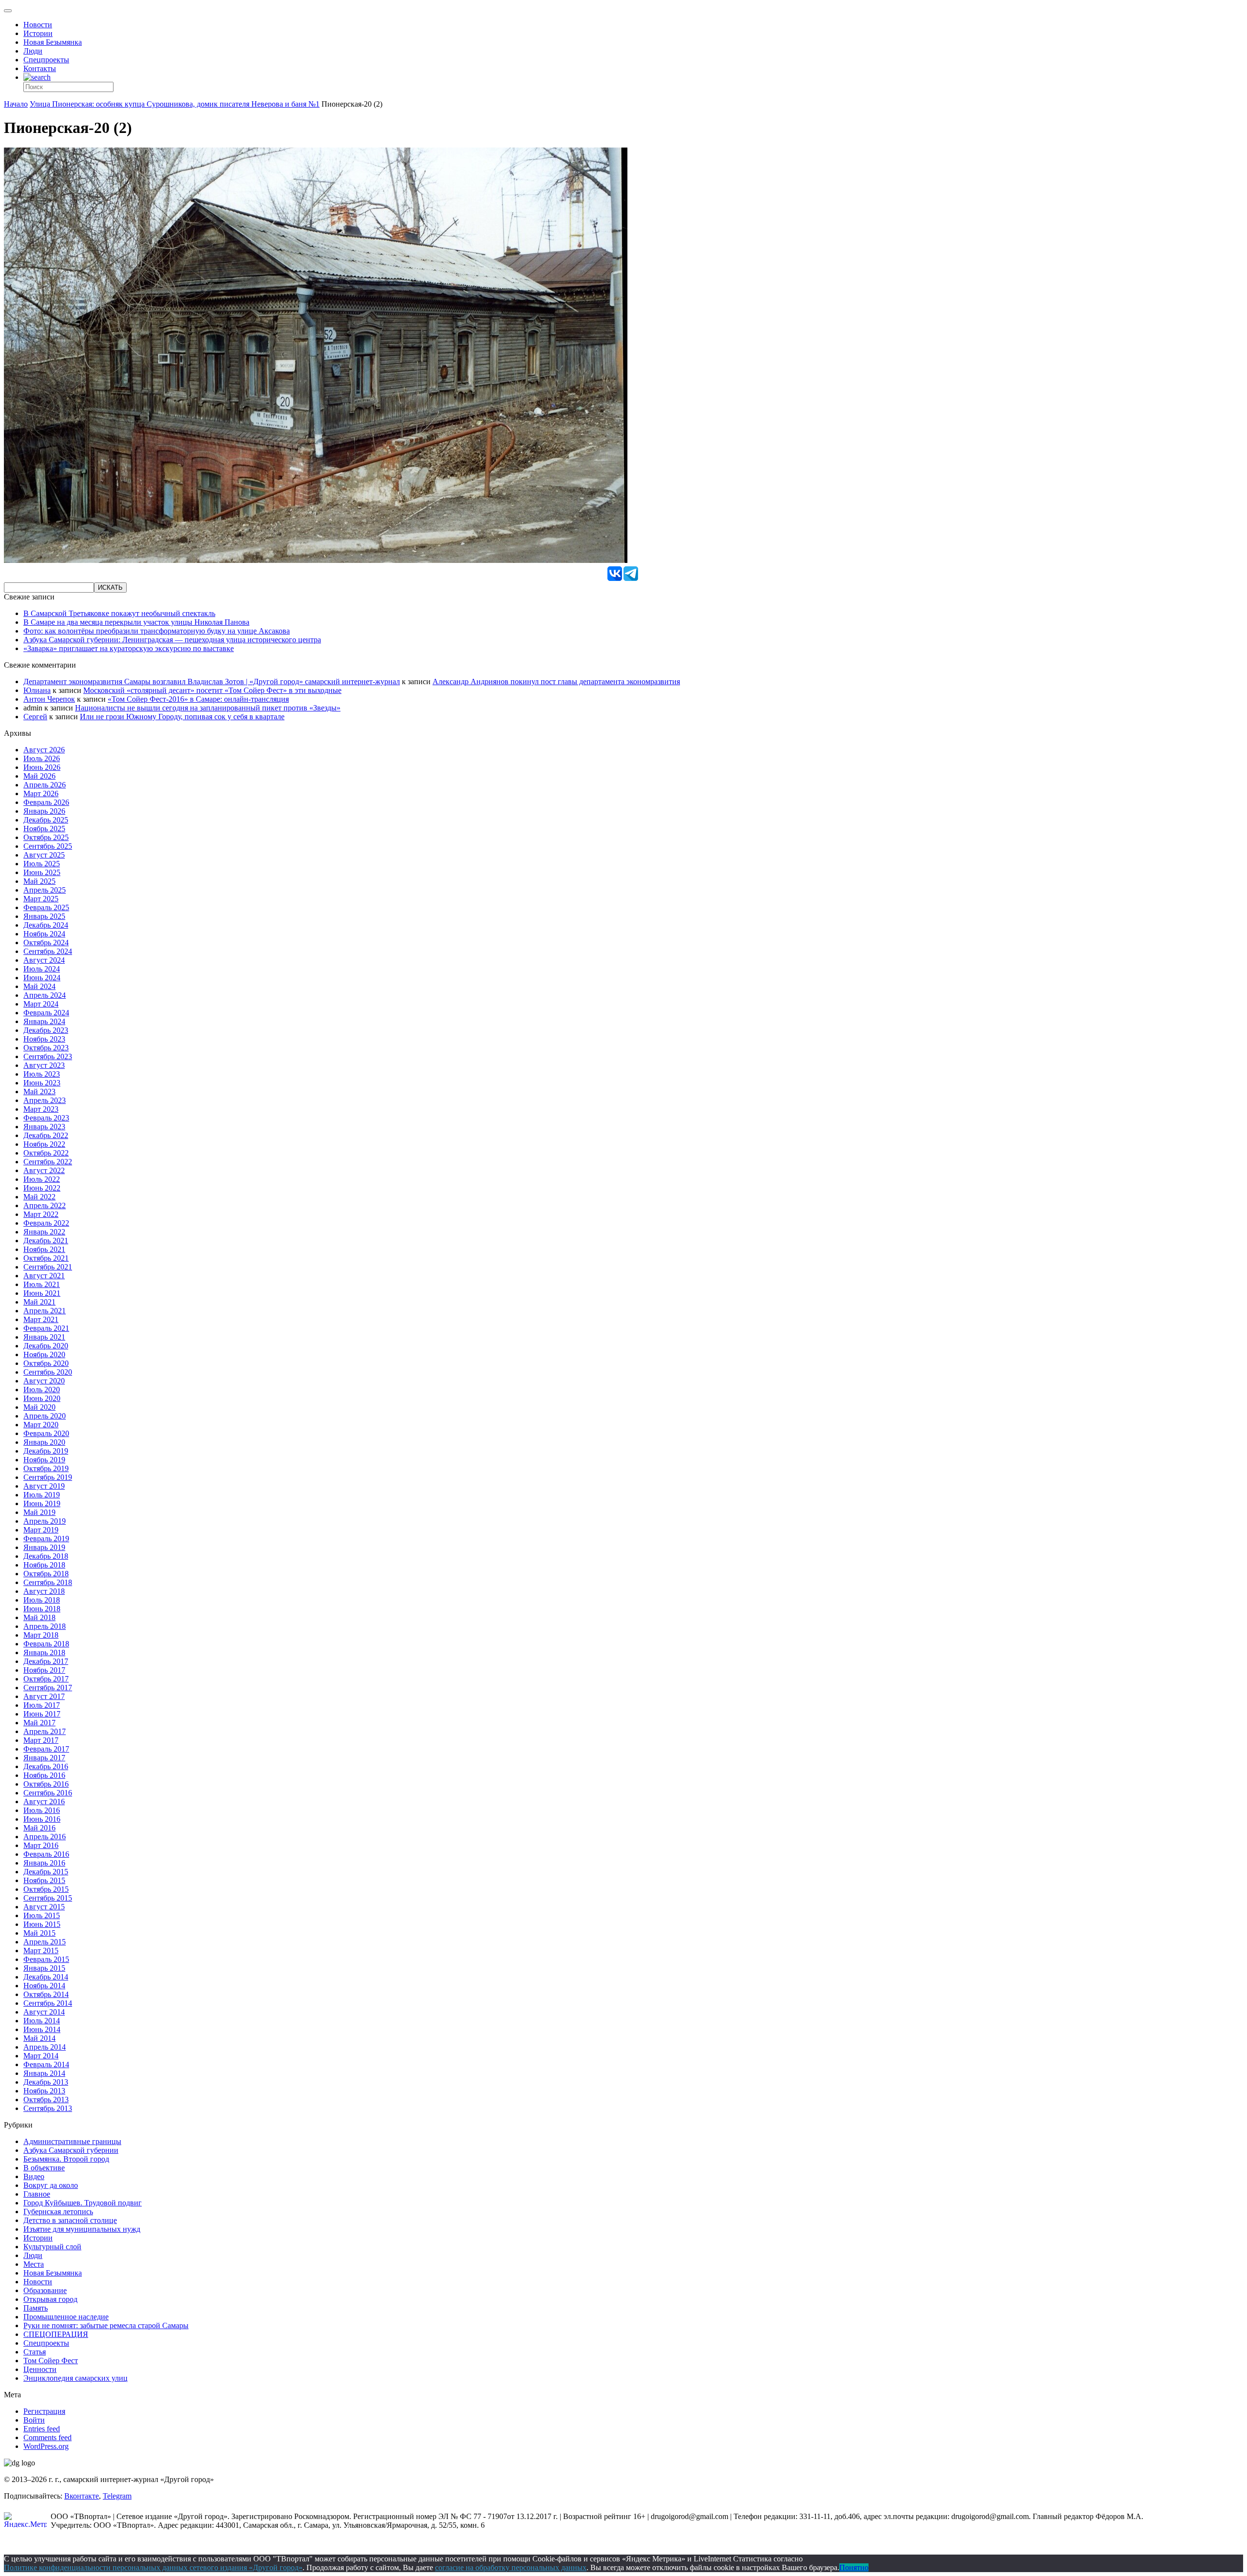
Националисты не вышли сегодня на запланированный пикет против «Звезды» (208, 708)
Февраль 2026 (46, 802)
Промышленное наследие (66, 2317)
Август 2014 (44, 2012)
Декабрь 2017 (46, 1661)
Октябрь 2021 (46, 1258)
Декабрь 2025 (46, 820)
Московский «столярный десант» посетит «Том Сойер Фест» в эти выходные (212, 690)
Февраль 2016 (46, 1854)
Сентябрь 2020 (48, 1372)
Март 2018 (41, 1635)
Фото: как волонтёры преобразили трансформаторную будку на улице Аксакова (157, 631)
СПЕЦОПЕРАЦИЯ (56, 2334)
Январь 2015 (44, 1968)
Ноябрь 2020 (44, 1354)
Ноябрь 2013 (44, 2091)
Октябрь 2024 (46, 943)
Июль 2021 (42, 1284)
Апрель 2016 (45, 1837)
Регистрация (44, 2411)
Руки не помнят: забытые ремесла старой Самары (106, 2325)
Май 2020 (39, 1407)
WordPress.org (46, 2446)
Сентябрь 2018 (48, 1582)
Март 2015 (41, 1951)
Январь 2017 (44, 1758)
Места (34, 2264)
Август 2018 (44, 1591)
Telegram (117, 2496)
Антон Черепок (49, 699)
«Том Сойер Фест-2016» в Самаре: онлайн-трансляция (198, 699)
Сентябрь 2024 (48, 951)
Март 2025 (41, 899)
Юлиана (37, 690)
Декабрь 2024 (46, 925)
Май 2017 (39, 1723)
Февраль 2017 (46, 1749)
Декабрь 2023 (46, 1030)
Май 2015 (39, 1933)
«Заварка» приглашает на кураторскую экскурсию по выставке (129, 648)
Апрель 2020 (45, 1416)
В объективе (44, 2168)
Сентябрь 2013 (48, 2108)
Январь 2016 (44, 1863)
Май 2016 (39, 1828)
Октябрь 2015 (46, 1889)
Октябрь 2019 (46, 1468)
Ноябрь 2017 (44, 1670)
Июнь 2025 (42, 872)
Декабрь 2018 (46, 1556)
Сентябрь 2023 (48, 1056)
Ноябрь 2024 (44, 934)
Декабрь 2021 (46, 1241)
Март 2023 (41, 1109)
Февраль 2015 (46, 1959)
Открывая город (50, 2299)
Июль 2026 (42, 758)
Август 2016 (44, 1801)
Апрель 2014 (45, 2047)
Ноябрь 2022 (44, 1144)
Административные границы (72, 2141)
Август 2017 (44, 1696)
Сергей (35, 717)
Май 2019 (39, 1512)
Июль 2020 (42, 1390)
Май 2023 (39, 1092)
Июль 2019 (42, 1495)
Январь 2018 (44, 1652)
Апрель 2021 (45, 1311)
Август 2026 (44, 750)
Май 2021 (39, 1302)
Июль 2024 (42, 969)
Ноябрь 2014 (44, 1986)
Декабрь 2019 (46, 1451)
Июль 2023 (42, 1074)
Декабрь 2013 (46, 2082)
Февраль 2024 (46, 1013)
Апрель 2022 (45, 1205)
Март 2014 (41, 2056)
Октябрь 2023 (46, 1048)
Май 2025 (39, 881)
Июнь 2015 (42, 1924)
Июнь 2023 (42, 1083)
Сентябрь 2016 (48, 1793)
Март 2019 (41, 1530)
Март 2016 (41, 1845)
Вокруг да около (51, 2185)
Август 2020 (44, 1381)
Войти (34, 2420)
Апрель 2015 (45, 1942)
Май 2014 (39, 2038)
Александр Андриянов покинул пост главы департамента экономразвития (556, 681)
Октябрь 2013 (46, 2100)
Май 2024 (39, 986)
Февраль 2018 (46, 1644)
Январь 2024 (44, 1021)
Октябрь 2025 (46, 837)
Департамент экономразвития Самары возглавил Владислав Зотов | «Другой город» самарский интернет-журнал (212, 681)
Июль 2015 (42, 1915)
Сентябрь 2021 (48, 1267)
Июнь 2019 (42, 1503)
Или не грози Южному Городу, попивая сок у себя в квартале (182, 717)
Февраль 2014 (46, 2064)
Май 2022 (39, 1197)
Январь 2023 (44, 1127)
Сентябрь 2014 (48, 2003)
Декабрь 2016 (46, 1766)
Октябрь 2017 (46, 1679)
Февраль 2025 (46, 907)
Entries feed (42, 2429)
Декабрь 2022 (46, 1135)
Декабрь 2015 (46, 1872)
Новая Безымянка (53, 42)
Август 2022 (44, 1170)
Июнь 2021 (42, 1293)
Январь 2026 (44, 811)
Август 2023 (44, 1065)
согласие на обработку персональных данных (511, 2567)
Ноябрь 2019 (44, 1460)
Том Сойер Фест (51, 2361)
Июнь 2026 (42, 767)
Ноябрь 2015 (44, 1880)
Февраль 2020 (46, 1433)
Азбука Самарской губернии (71, 2150)
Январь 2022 (44, 1232)
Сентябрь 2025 (48, 846)
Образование (45, 2290)
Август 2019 (44, 1486)
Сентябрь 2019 (48, 1477)
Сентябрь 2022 (48, 1162)
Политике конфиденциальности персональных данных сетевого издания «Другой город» (153, 2567)
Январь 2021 (44, 1337)
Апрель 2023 (45, 1100)
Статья (35, 2352)
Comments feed (47, 2437)
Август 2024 (44, 960)
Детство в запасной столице (70, 2220)
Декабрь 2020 (46, 1346)
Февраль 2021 (46, 1328)
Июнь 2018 (42, 1609)
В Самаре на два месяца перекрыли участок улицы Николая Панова (136, 622)
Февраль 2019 (46, 1539)
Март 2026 (41, 793)
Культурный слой (52, 2247)
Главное (37, 2194)
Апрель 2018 (45, 1626)
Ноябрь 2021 (44, 1249)
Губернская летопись (58, 2212)
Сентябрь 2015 (48, 1898)
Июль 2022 (42, 1179)
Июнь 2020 (42, 1398)
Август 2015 (44, 1907)
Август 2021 (44, 1276)
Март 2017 (41, 1740)
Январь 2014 (44, 2073)
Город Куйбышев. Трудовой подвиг (83, 2203)
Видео (34, 2176)
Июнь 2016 (42, 1819)
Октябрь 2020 (46, 1363)
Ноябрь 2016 (44, 1775)
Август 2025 (44, 855)
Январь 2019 (44, 1547)
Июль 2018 (42, 1600)
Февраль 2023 (46, 1118)
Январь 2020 (44, 1442)
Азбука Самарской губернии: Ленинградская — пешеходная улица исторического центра (172, 640)
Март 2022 (41, 1214)
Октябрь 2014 (46, 1994)
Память (36, 2308)
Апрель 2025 (45, 890)
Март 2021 (41, 1319)
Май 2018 (39, 1617)
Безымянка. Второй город (66, 2159)
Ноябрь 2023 (44, 1039)
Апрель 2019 (45, 1521)
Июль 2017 (42, 1705)
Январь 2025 (44, 916)
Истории (38, 33)
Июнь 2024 (42, 978)
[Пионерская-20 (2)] (316, 560)
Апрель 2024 (45, 995)
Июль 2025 (42, 864)
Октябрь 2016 (46, 1784)
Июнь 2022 (42, 1188)
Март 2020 (41, 1425)
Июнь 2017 (42, 1714)
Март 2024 (41, 1004)
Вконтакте (82, 2496)
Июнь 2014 (42, 2029)
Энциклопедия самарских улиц (76, 2378)
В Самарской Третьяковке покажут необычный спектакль (119, 613)
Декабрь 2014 (46, 1977)
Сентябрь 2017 (48, 1688)
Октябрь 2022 (46, 1153)
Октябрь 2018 (46, 1574)
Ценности (40, 2369)
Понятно (854, 2567)
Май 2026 (39, 776)
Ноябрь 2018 (44, 1565)
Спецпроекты (46, 60)
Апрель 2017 (45, 1731)
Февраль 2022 (46, 1223)
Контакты (40, 68)
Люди (33, 51)
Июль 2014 (42, 2021)
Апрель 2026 (45, 785)
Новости (38, 25)
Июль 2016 (42, 1810)
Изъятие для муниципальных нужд (82, 2229)
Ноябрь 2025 (44, 829)
